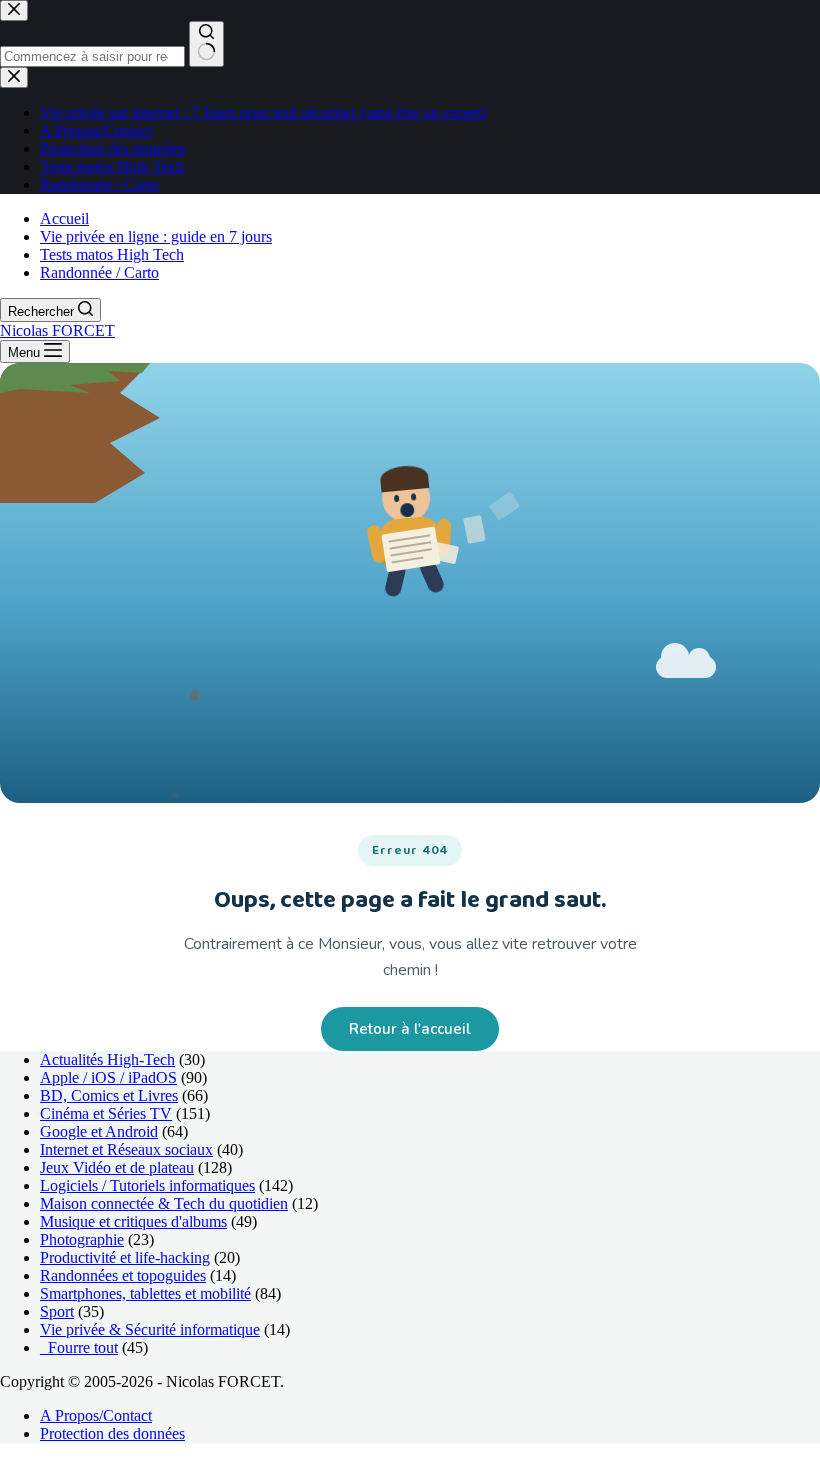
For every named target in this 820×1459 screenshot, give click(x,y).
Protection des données (112, 1433)
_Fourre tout (79, 1347)
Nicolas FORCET (57, 330)
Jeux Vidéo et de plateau (117, 1167)
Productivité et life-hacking (125, 1257)
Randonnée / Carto (99, 272)
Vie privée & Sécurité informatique (150, 1329)
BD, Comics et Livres (109, 1095)
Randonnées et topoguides (123, 1275)
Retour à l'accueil (410, 1029)
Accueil (64, 218)
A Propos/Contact (96, 1415)
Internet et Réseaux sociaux (126, 1149)
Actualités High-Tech (107, 1059)
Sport (57, 1311)
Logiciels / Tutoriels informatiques (147, 1185)
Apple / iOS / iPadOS (108, 1077)
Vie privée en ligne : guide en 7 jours (156, 236)
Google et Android (99, 1131)
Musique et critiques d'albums (133, 1221)
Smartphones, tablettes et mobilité (145, 1293)
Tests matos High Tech (112, 254)
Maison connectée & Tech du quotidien (164, 1203)
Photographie (82, 1239)
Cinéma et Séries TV (106, 1113)
